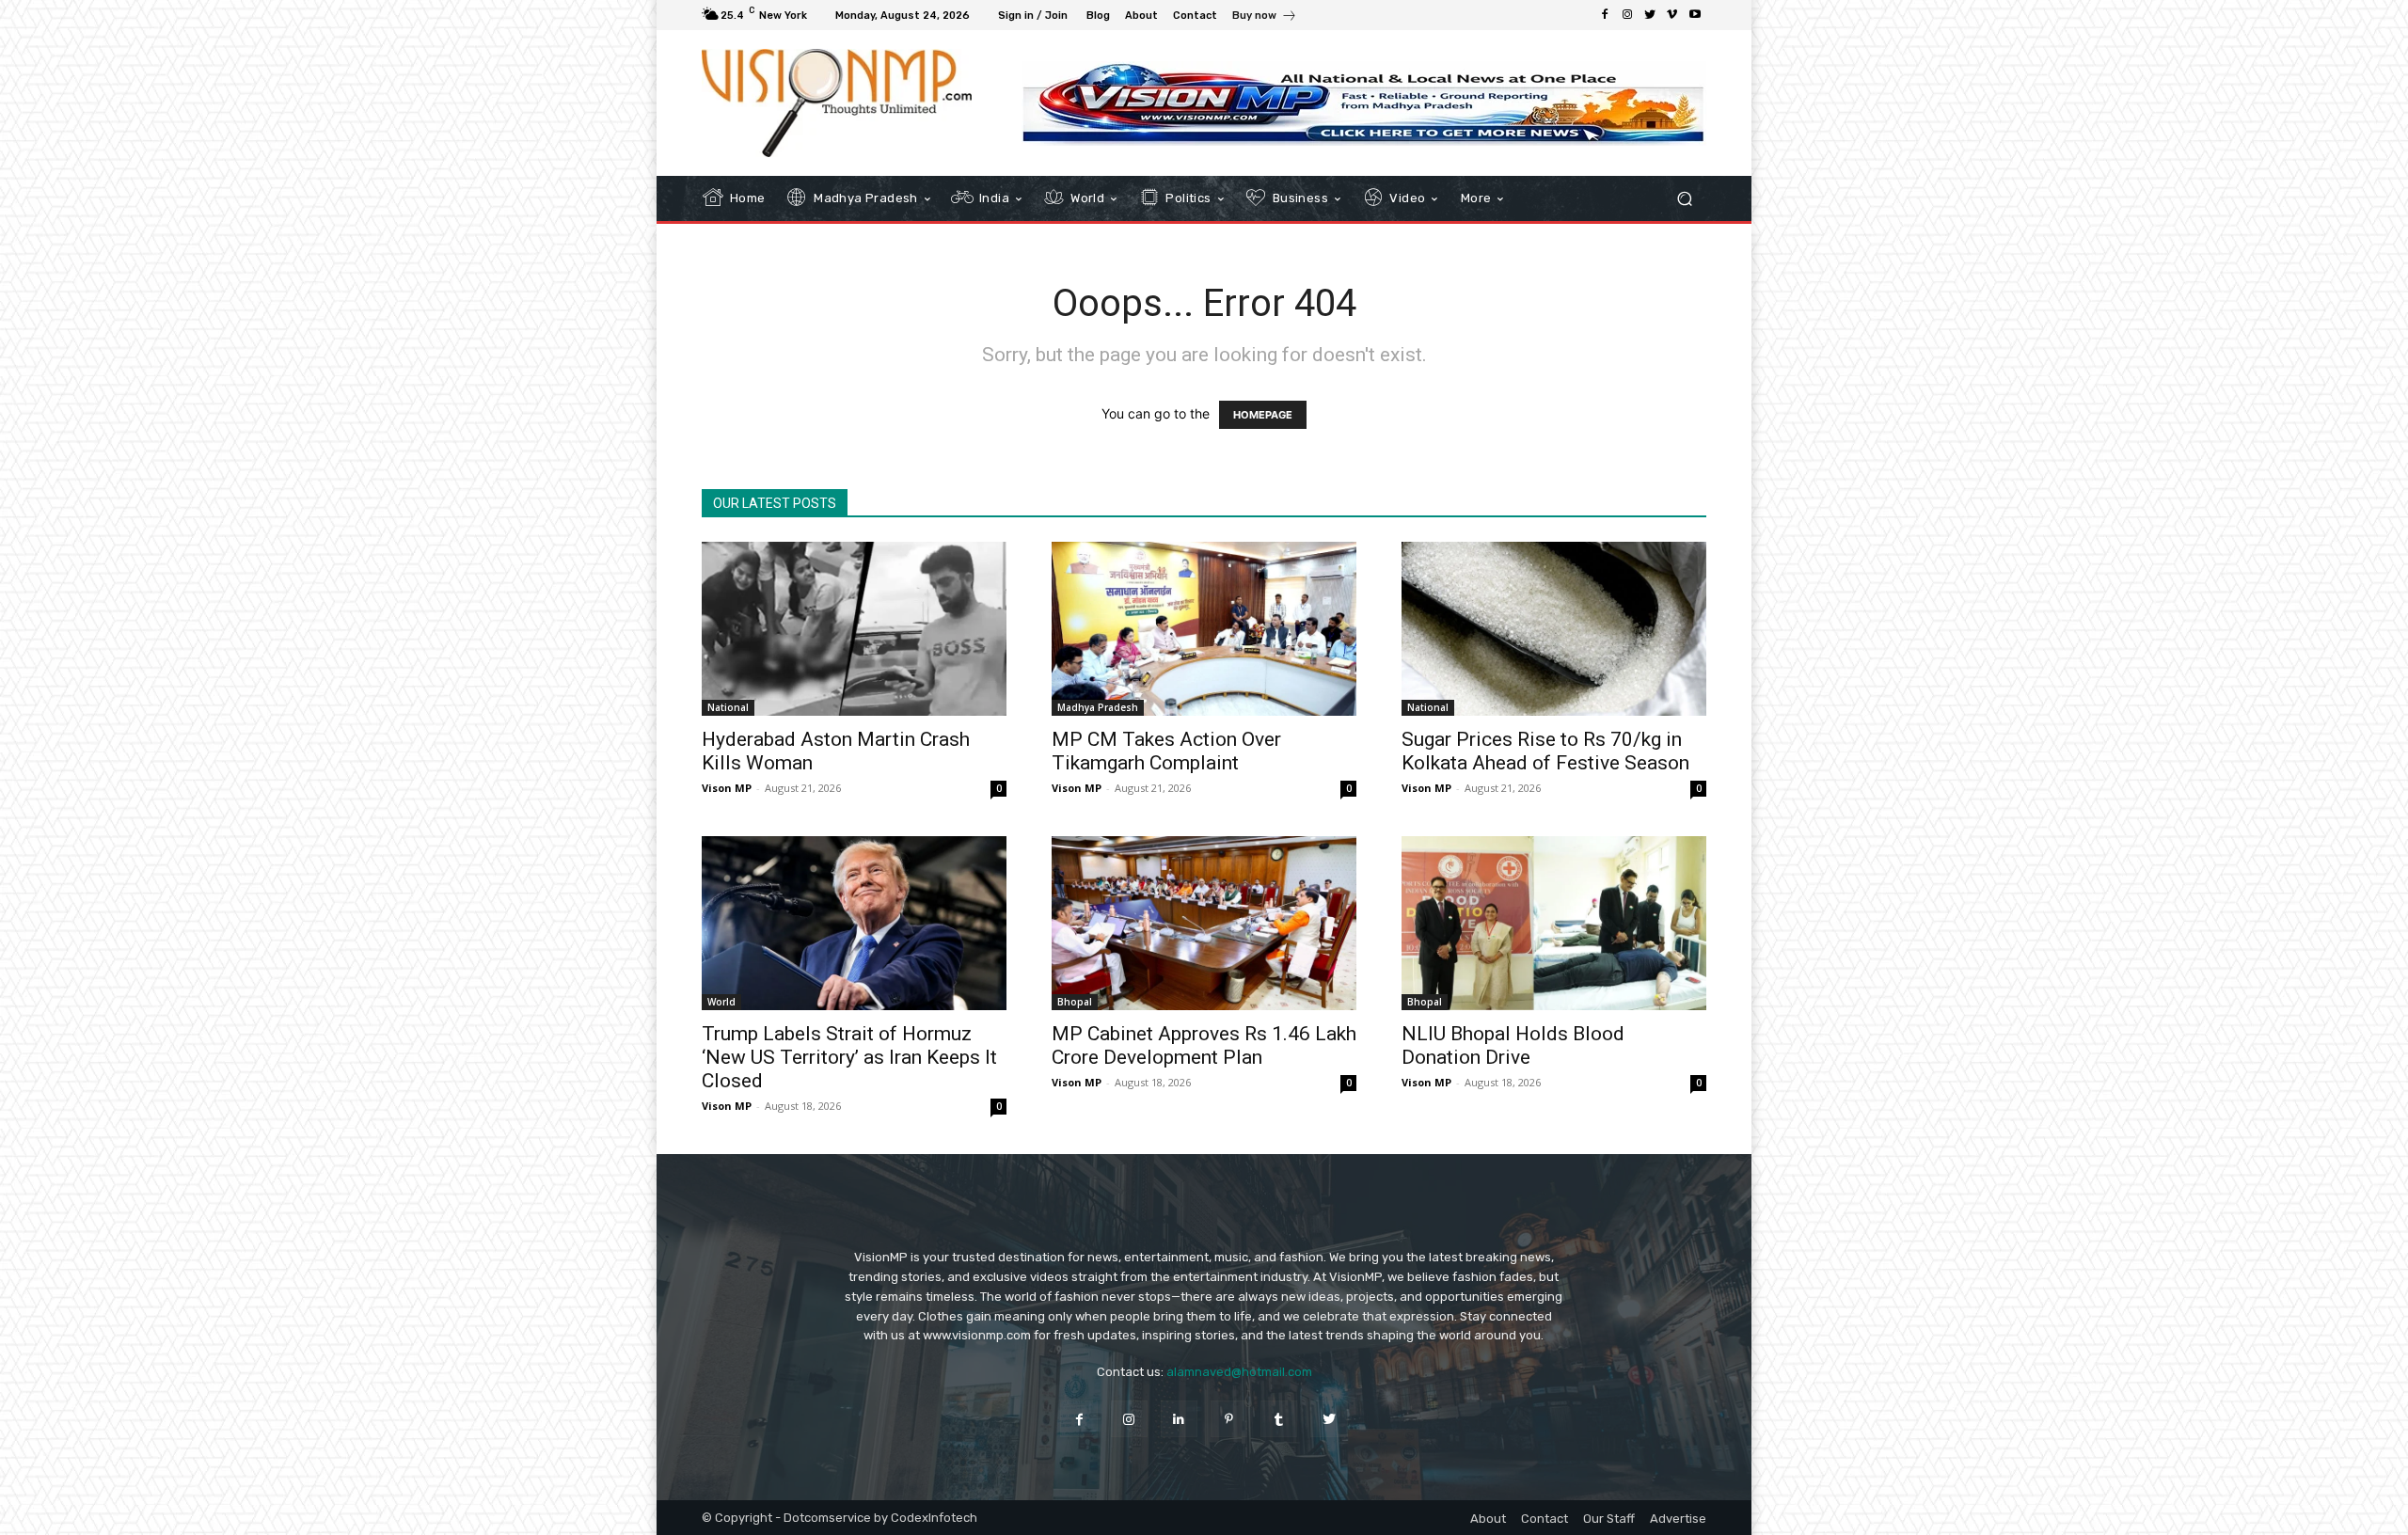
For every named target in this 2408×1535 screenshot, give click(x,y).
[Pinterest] (1229, 1419)
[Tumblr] (1279, 1419)
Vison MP (727, 788)
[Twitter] (1650, 15)
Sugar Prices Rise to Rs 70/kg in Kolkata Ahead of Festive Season (1545, 751)
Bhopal (1075, 1002)
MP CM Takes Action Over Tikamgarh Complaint (1166, 751)
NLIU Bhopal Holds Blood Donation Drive (1513, 1045)
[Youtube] (1695, 15)
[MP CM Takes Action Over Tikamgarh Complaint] (1204, 629)
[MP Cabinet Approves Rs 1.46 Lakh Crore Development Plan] (1204, 923)
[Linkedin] (1179, 1419)
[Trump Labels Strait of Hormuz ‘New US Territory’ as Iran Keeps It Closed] (854, 923)
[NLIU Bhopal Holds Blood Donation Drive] (1554, 923)
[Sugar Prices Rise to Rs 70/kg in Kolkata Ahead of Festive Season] (1554, 629)
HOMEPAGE (1263, 415)
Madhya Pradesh (1098, 707)
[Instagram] (1627, 15)
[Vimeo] (1672, 15)
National (728, 707)
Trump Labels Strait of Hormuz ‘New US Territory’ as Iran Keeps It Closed (849, 1057)
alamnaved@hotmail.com (1239, 1372)
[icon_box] (1265, 17)
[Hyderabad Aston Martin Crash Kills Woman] (854, 629)
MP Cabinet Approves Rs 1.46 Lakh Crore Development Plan (1204, 1045)
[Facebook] (1605, 15)
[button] (1684, 199)
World (721, 1002)
